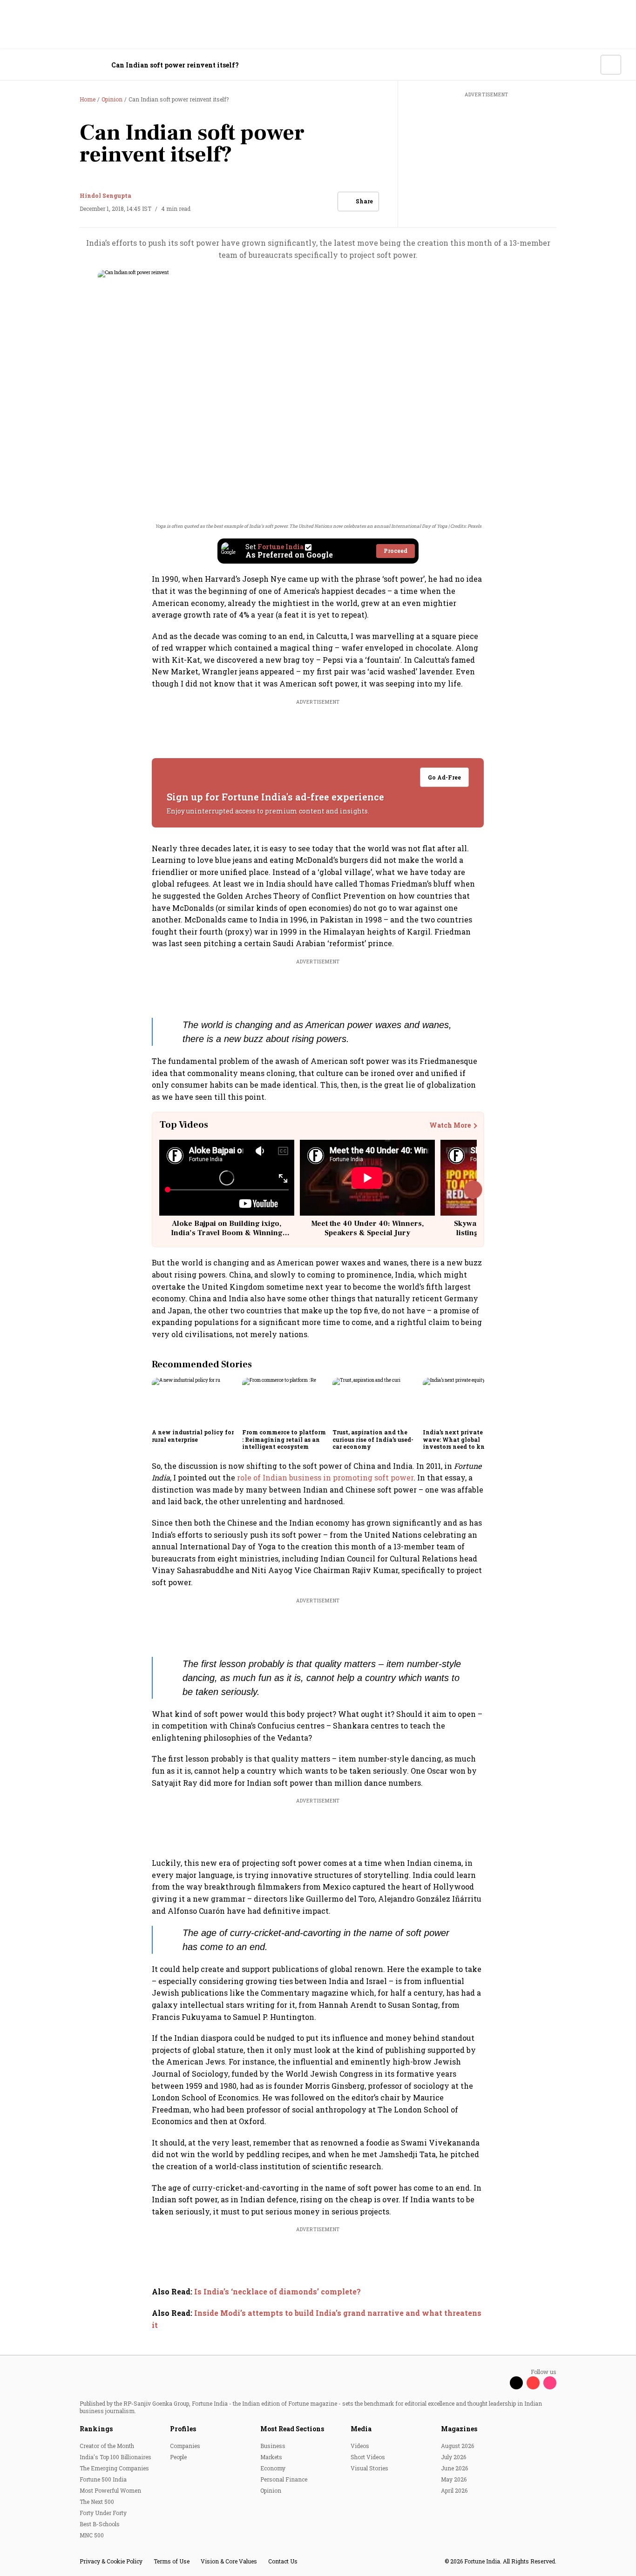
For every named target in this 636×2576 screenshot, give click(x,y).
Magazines (459, 2429)
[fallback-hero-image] (194, 1401)
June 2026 (454, 2468)
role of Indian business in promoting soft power (325, 1477)
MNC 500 (92, 2535)
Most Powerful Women (110, 2490)
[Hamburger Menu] (20, 65)
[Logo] (65, 65)
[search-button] (588, 64)
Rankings (96, 2429)
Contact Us (283, 2561)
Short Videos (368, 2457)
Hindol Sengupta (105, 195)
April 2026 (454, 2490)
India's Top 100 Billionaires (115, 2457)
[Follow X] (516, 2383)
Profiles (183, 2429)
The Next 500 (97, 2502)
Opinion (271, 2490)
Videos (360, 2446)
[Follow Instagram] (550, 2383)
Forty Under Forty (103, 2513)
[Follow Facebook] (500, 2383)
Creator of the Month (107, 2446)
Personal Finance (284, 2479)
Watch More (450, 1125)
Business (273, 2446)
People (178, 2457)
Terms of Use (172, 2561)
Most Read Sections (292, 2429)
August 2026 (457, 2446)
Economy (273, 2468)
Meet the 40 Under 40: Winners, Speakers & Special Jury (367, 1228)
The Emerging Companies (114, 2468)
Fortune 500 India (103, 2479)
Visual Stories (369, 2468)
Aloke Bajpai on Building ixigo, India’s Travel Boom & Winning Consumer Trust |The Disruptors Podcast (227, 1237)
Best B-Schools (100, 2524)
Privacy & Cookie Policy (111, 2561)
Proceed (396, 551)
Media (361, 2429)
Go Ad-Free (445, 777)
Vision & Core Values (229, 2561)
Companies (185, 2446)
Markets (271, 2457)
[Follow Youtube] (533, 2383)
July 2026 (453, 2457)
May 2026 (454, 2479)
